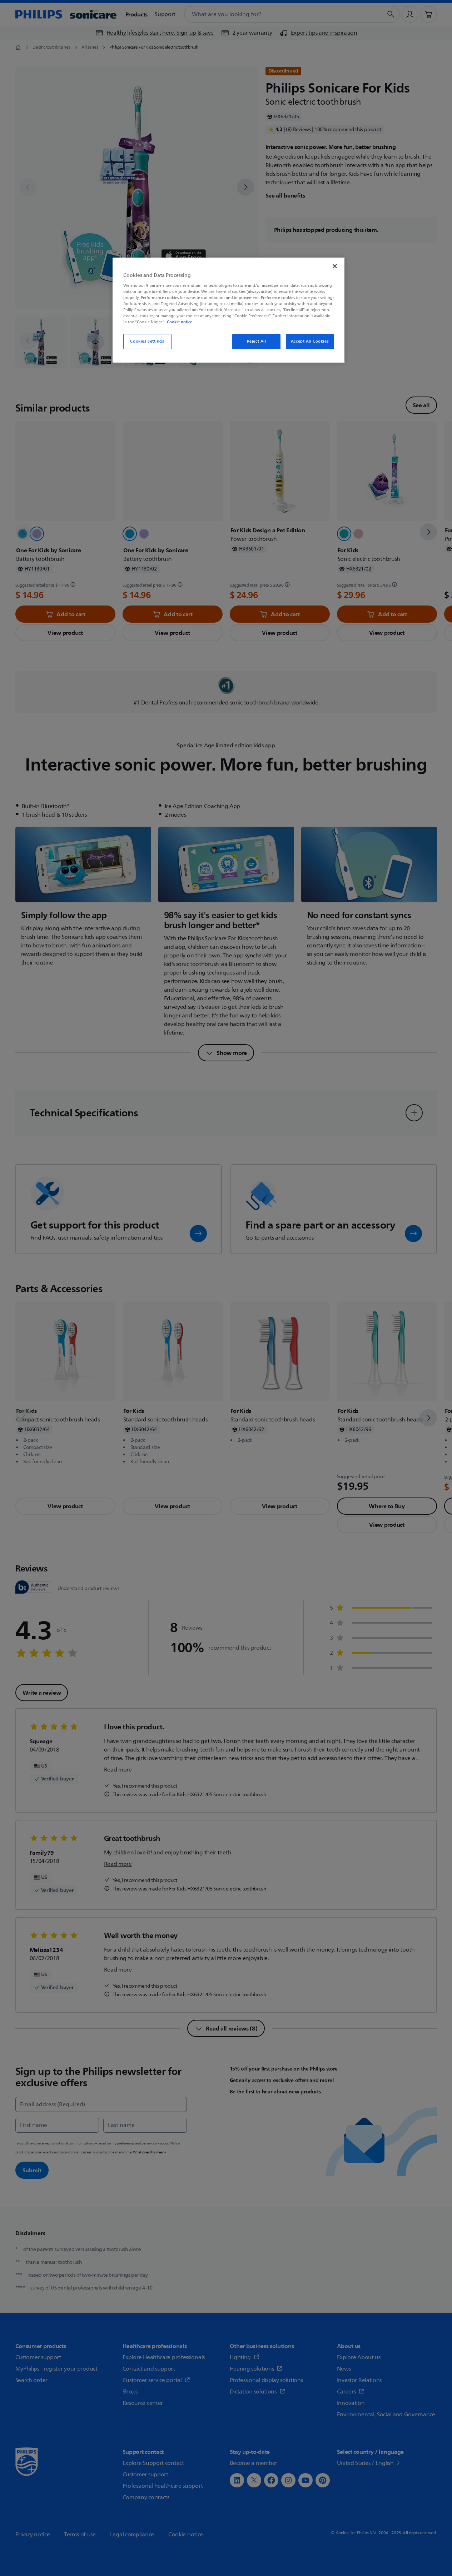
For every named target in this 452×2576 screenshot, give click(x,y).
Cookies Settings (147, 341)
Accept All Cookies (310, 341)
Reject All (257, 341)
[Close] (335, 266)
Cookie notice (180, 322)
